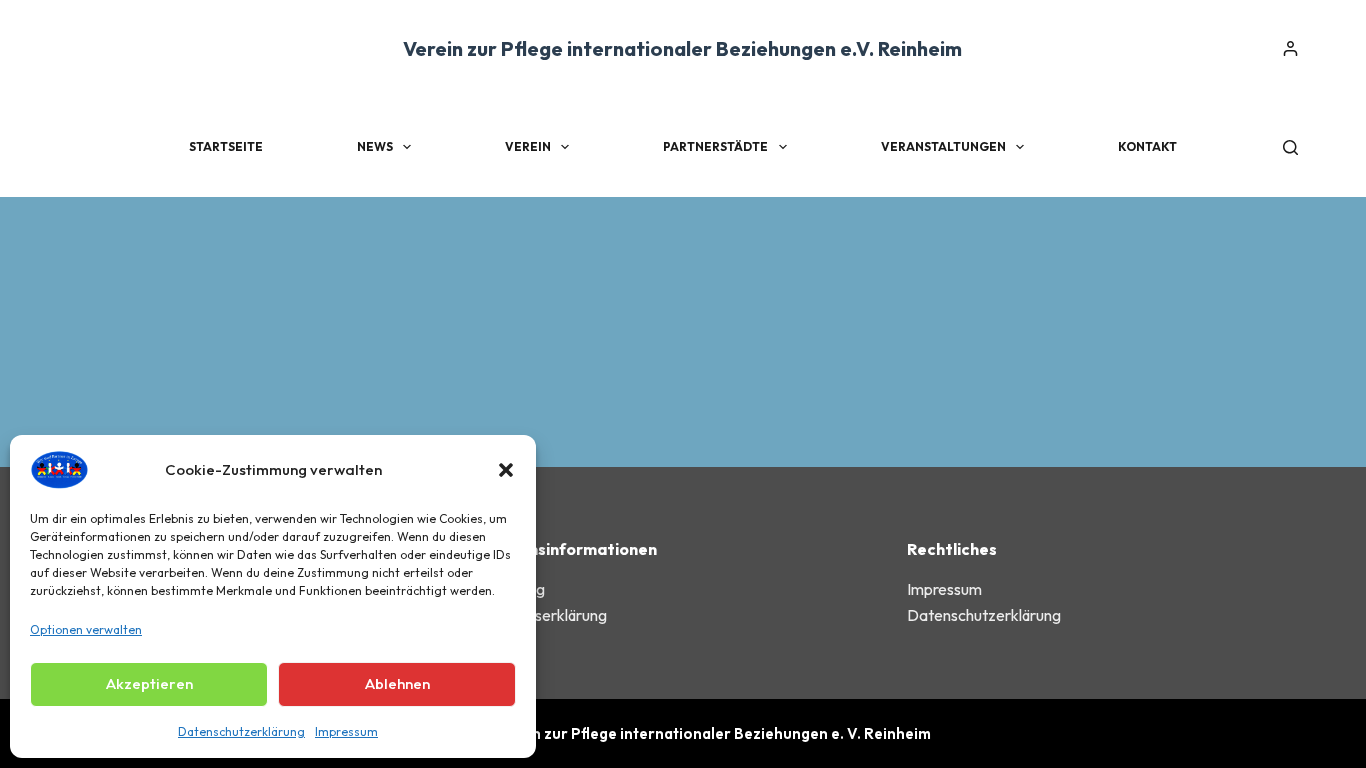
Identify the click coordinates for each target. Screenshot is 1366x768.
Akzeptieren (149, 683)
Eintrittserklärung (547, 615)
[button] (506, 470)
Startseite (226, 146)
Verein (528, 146)
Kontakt (1147, 146)
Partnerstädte (715, 146)
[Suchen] (1290, 147)
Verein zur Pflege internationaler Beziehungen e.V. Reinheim (682, 48)
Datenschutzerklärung (241, 731)
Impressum (346, 731)
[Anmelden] (1290, 48)
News (375, 146)
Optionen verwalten (86, 629)
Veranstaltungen (943, 146)
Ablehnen (397, 683)
